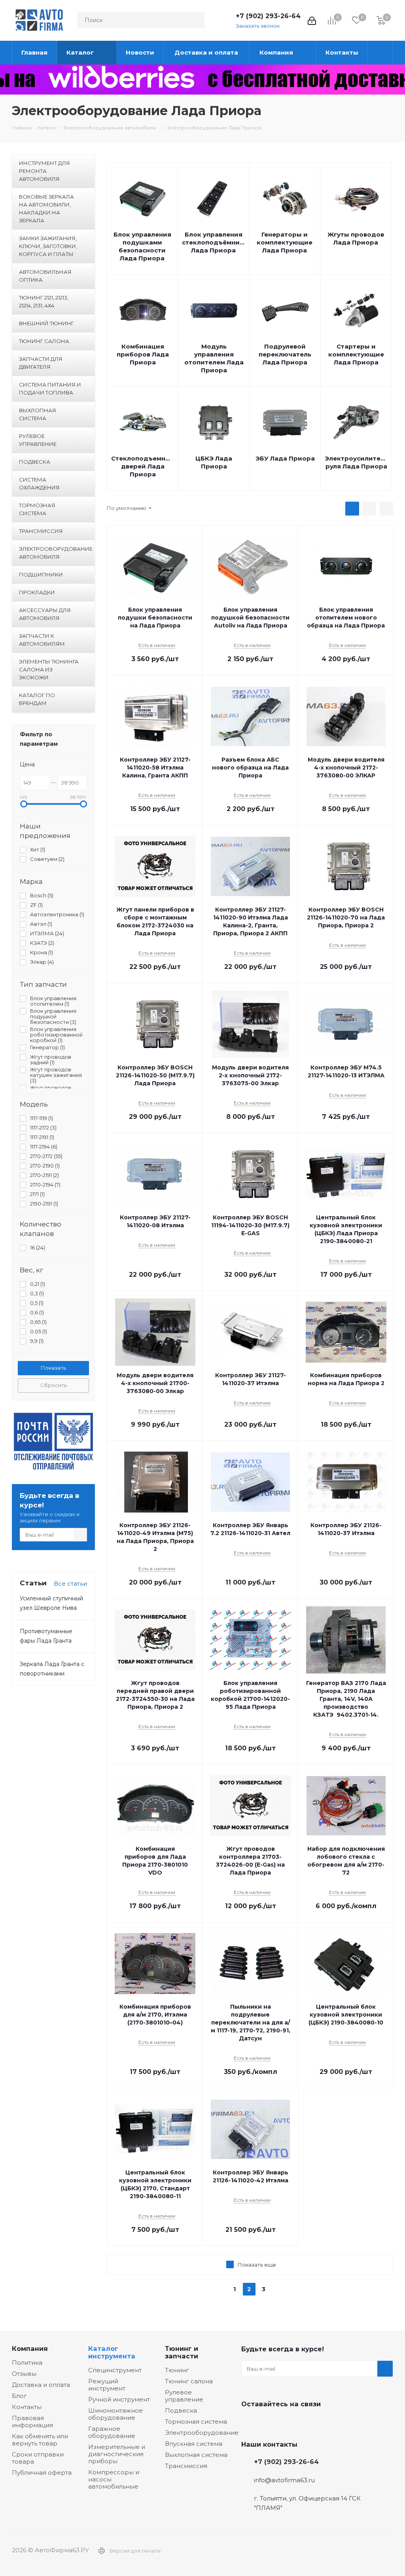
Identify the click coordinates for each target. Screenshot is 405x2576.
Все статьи (70, 1584)
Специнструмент (115, 2370)
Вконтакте (249, 2422)
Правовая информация (32, 2422)
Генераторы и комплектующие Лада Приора (285, 242)
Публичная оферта (42, 2473)
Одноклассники (289, 2422)
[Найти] (195, 20)
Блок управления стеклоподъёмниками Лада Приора (213, 242)
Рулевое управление (184, 2396)
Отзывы (24, 2374)
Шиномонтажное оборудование (115, 2414)
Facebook (269, 2422)
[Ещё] (380, 53)
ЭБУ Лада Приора (285, 458)
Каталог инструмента (112, 2352)
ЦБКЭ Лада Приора (214, 462)
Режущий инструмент (107, 2385)
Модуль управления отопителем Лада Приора (214, 358)
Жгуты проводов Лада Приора (356, 238)
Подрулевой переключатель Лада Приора (285, 354)
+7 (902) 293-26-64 (268, 16)
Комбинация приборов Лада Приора (143, 354)
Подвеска (181, 2410)
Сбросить (54, 1385)
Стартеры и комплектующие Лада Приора (356, 354)
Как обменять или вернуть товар (40, 2440)
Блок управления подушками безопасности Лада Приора (142, 246)
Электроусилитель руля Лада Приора (356, 462)
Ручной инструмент (119, 2399)
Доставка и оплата (41, 2385)
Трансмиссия (186, 2466)
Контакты (27, 2407)
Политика (27, 2363)
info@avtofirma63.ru (284, 2480)
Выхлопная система (196, 2455)
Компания (30, 2349)
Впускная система (194, 2444)
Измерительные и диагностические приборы (117, 2454)
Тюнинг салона (189, 2381)
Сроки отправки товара (38, 2458)
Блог (19, 2396)
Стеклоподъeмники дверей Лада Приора (143, 466)
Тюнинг (177, 2370)
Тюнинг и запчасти (182, 2352)
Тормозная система (196, 2422)
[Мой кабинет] (312, 20)
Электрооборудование (202, 2433)
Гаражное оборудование (112, 2432)
